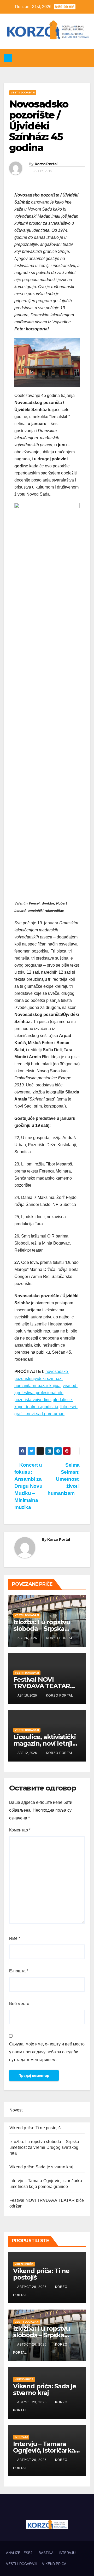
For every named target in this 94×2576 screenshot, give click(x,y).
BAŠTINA (46, 2553)
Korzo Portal (26, 46)
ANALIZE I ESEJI (20, 2553)
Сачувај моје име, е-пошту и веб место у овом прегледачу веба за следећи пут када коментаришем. (47, 2052)
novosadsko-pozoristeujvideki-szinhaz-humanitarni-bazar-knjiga (42, 1379)
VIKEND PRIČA (24, 2264)
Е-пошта (19, 1971)
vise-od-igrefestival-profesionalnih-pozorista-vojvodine (46, 1393)
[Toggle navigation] (85, 58)
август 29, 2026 (33, 2287)
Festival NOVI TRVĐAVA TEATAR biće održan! (42, 1686)
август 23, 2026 (33, 2402)
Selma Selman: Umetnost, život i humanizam (64, 1479)
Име (15, 1938)
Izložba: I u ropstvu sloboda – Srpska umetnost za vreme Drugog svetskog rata (44, 2147)
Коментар (20, 1830)
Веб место (19, 2004)
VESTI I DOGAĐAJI (23, 93)
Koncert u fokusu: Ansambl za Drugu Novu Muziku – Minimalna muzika (28, 1486)
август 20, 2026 (33, 2460)
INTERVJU (21, 2437)
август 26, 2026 (33, 2345)
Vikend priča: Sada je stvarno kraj (41, 2167)
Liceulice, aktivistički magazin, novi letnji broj (44, 1743)
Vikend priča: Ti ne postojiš (35, 2128)
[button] (45, 58)
